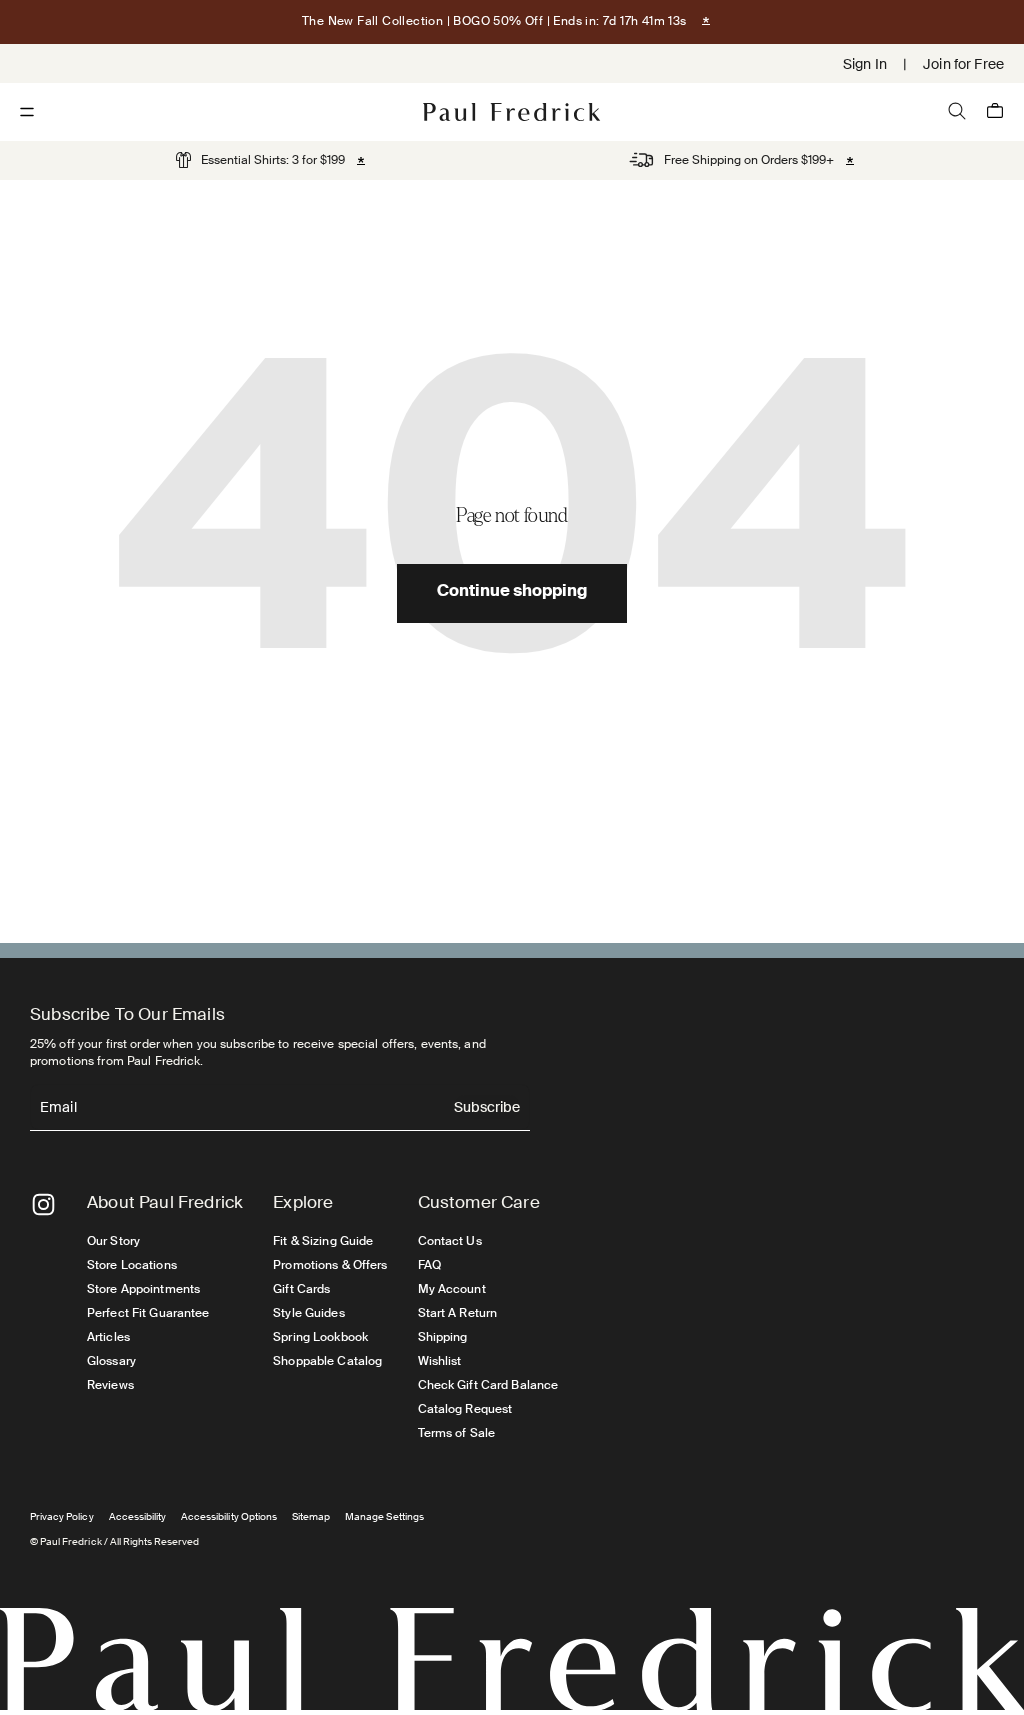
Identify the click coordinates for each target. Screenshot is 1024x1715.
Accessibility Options (229, 1516)
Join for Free (963, 64)
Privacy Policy (62, 1516)
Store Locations (132, 1265)
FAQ (429, 1265)
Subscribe (487, 1108)
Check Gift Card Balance (488, 1385)
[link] (260, 160)
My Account (452, 1289)
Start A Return (458, 1313)
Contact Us (450, 1241)
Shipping (443, 1337)
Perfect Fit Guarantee (148, 1313)
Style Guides (308, 1313)
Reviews (110, 1385)
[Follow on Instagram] (43, 1204)
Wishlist (440, 1361)
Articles (108, 1337)
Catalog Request (465, 1409)
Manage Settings (384, 1516)
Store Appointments (143, 1289)
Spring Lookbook (320, 1337)
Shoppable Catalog (327, 1361)
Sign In (865, 64)
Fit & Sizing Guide (323, 1241)
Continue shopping (512, 593)
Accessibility (138, 1516)
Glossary (111, 1361)
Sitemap (311, 1516)
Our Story (113, 1241)
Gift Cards (301, 1289)
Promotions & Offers (330, 1265)
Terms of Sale (457, 1433)
